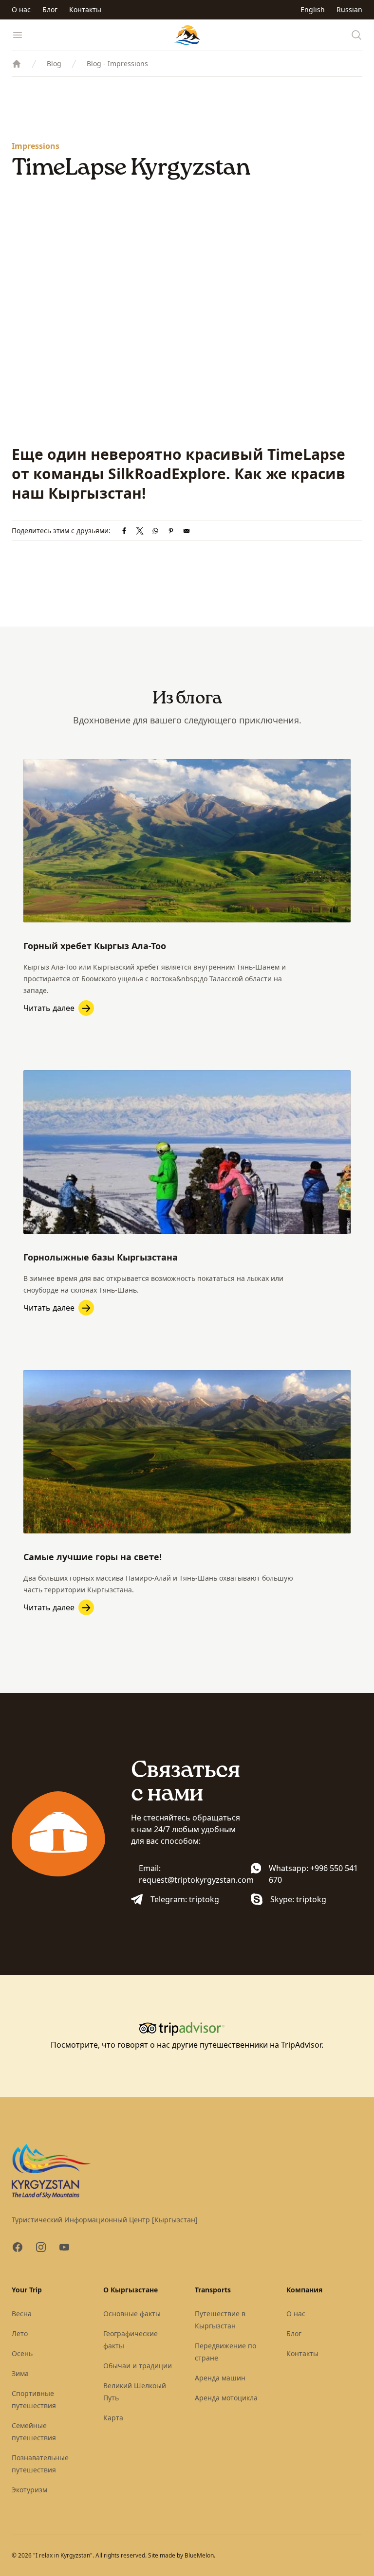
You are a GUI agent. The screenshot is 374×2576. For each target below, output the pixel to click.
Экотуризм (29, 2490)
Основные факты (132, 2314)
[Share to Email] (187, 531)
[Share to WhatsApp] (155, 531)
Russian (349, 9)
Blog (54, 63)
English (313, 9)
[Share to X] (140, 531)
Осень (22, 2353)
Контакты (85, 9)
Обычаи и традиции (138, 2366)
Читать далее (49, 1008)
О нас (21, 9)
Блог (50, 9)
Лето (20, 2333)
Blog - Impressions (117, 63)
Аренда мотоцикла (226, 2398)
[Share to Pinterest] (171, 531)
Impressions (36, 146)
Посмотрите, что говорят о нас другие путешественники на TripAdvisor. (187, 2045)
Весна (22, 2314)
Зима (20, 2373)
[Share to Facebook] (124, 531)
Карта (113, 2418)
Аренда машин (220, 2378)
